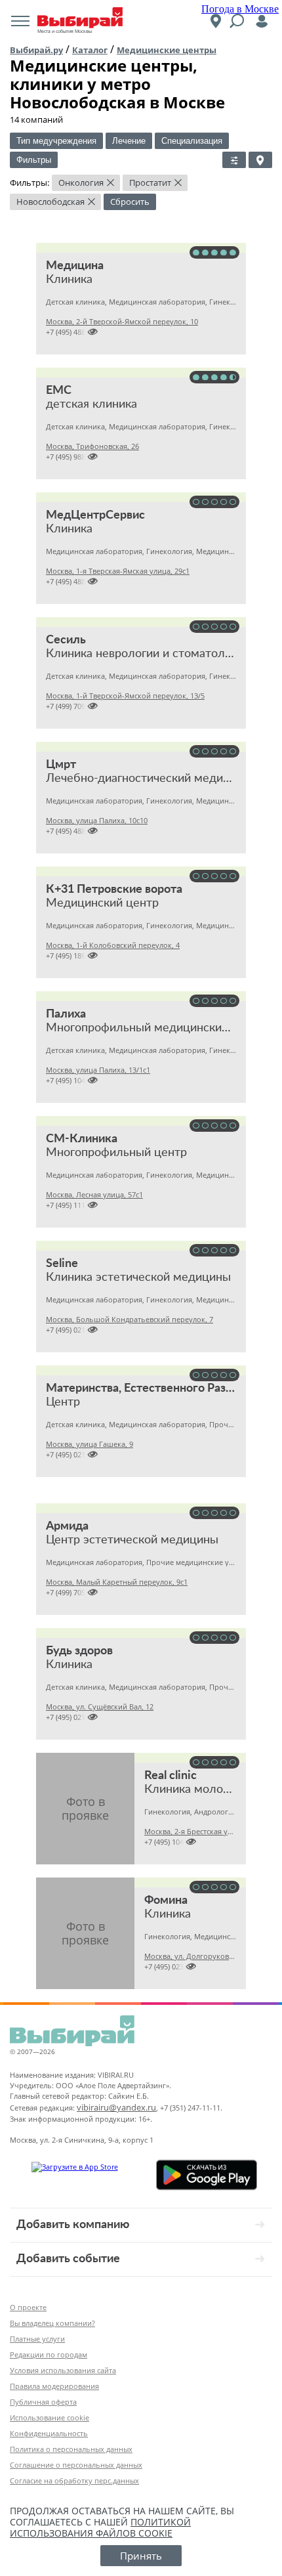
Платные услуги (37, 2339)
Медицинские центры (167, 50)
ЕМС (59, 391)
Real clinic (171, 1776)
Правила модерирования (54, 2386)
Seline (62, 1264)
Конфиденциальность (49, 2433)
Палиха (66, 1014)
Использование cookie (50, 2417)
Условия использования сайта (63, 2370)
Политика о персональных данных (71, 2449)
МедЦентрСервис (95, 515)
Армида (67, 1526)
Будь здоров (79, 1651)
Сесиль (66, 640)
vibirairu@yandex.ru (116, 2107)
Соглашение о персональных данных (76, 2465)
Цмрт (61, 765)
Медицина (75, 266)
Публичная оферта (43, 2402)
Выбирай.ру (36, 50)
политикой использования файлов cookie (100, 2527)
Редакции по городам (49, 2354)
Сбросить (130, 202)
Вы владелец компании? (52, 2323)
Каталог (90, 50)
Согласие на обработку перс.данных (74, 2480)
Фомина (166, 1900)
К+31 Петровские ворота (114, 890)
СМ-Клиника (82, 1139)
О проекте (28, 2307)
